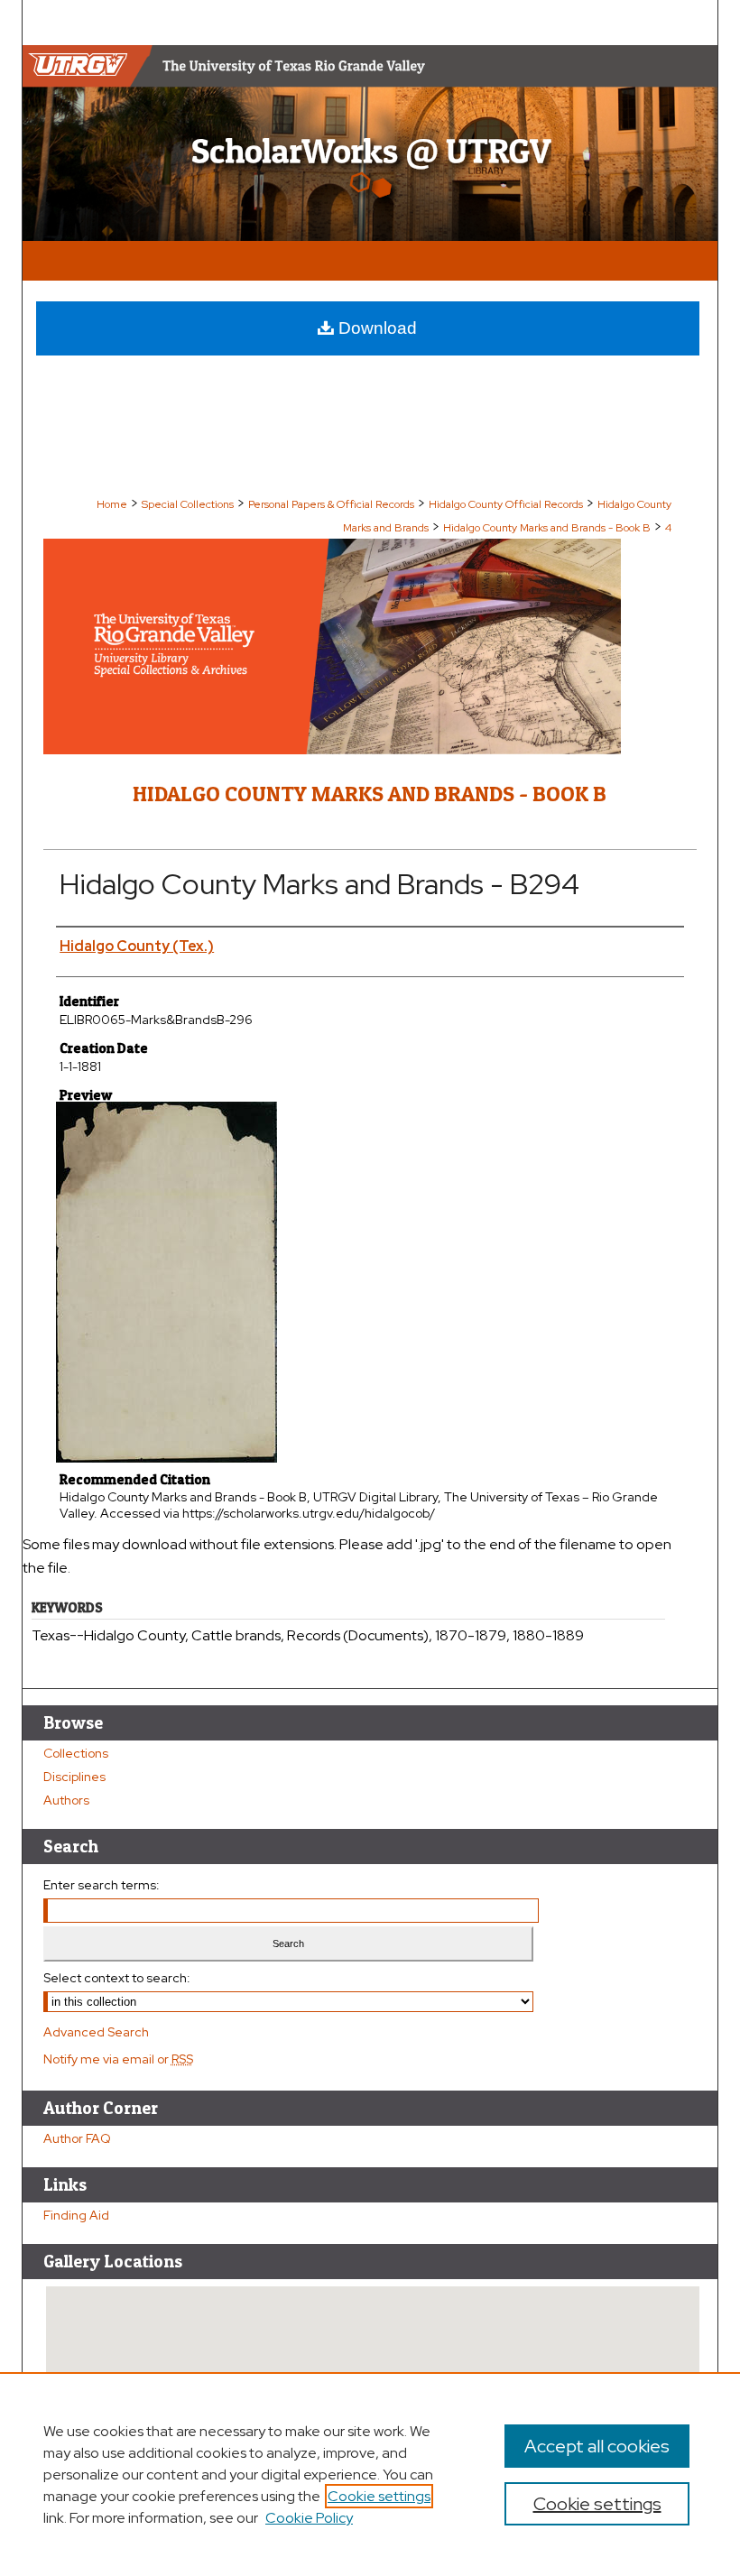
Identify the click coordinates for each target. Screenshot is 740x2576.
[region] (370, 2474)
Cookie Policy (309, 2518)
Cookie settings (379, 2496)
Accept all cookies (597, 2446)
